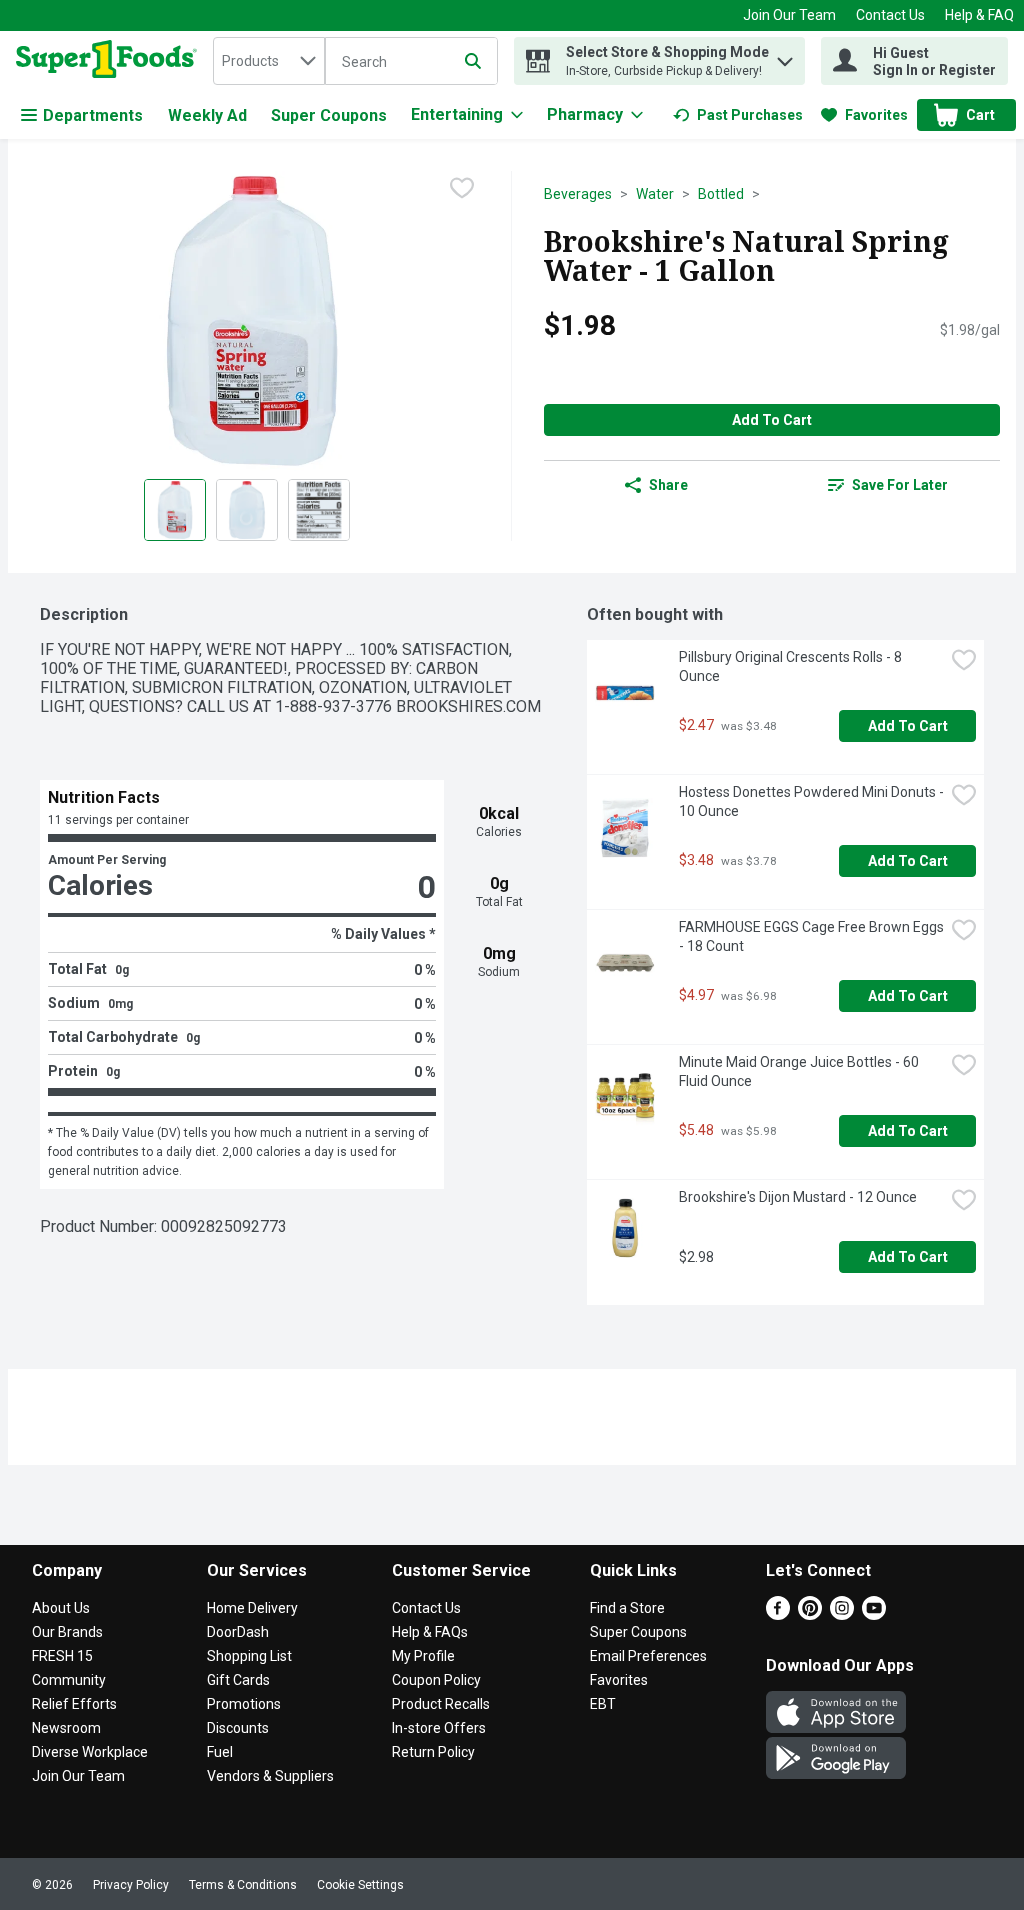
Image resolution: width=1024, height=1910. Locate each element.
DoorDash (238, 1632)
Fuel (220, 1752)
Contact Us (890, 15)
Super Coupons (329, 115)
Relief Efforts (74, 1704)
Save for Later (900, 485)
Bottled (721, 194)
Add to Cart (772, 420)
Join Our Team (789, 15)
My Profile (423, 1656)
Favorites (619, 1680)
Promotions (244, 1704)
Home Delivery (252, 1608)
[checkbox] (462, 188)
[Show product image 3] (319, 510)
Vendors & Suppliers (270, 1776)
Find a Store (627, 1608)
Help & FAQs (430, 1632)
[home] (110, 61)
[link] (738, 115)
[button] (785, 56)
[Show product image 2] (247, 510)
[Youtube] (874, 1614)
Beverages (578, 194)
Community (69, 1680)
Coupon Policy (436, 1680)
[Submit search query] (473, 61)
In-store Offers (439, 1728)
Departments (93, 115)
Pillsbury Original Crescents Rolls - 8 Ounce (792, 666)
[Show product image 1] (175, 510)
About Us (61, 1608)
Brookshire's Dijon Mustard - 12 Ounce (798, 1197)
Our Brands (67, 1632)
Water (655, 194)
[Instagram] (842, 1614)
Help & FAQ (979, 15)
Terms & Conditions (243, 1885)
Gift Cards (238, 1680)
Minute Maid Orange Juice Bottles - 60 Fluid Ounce (800, 1071)
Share (668, 485)
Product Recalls (441, 1704)
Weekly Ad (207, 115)
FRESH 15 (62, 1656)
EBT (603, 1704)
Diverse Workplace (90, 1752)
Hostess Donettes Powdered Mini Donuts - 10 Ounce (811, 801)
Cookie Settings (360, 1885)
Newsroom (66, 1728)
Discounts (238, 1728)
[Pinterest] (810, 1614)
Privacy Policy (131, 1885)
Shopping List (249, 1656)
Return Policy (433, 1752)
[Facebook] (778, 1614)
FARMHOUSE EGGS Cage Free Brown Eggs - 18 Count (811, 936)
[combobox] (269, 61)
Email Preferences (648, 1656)
